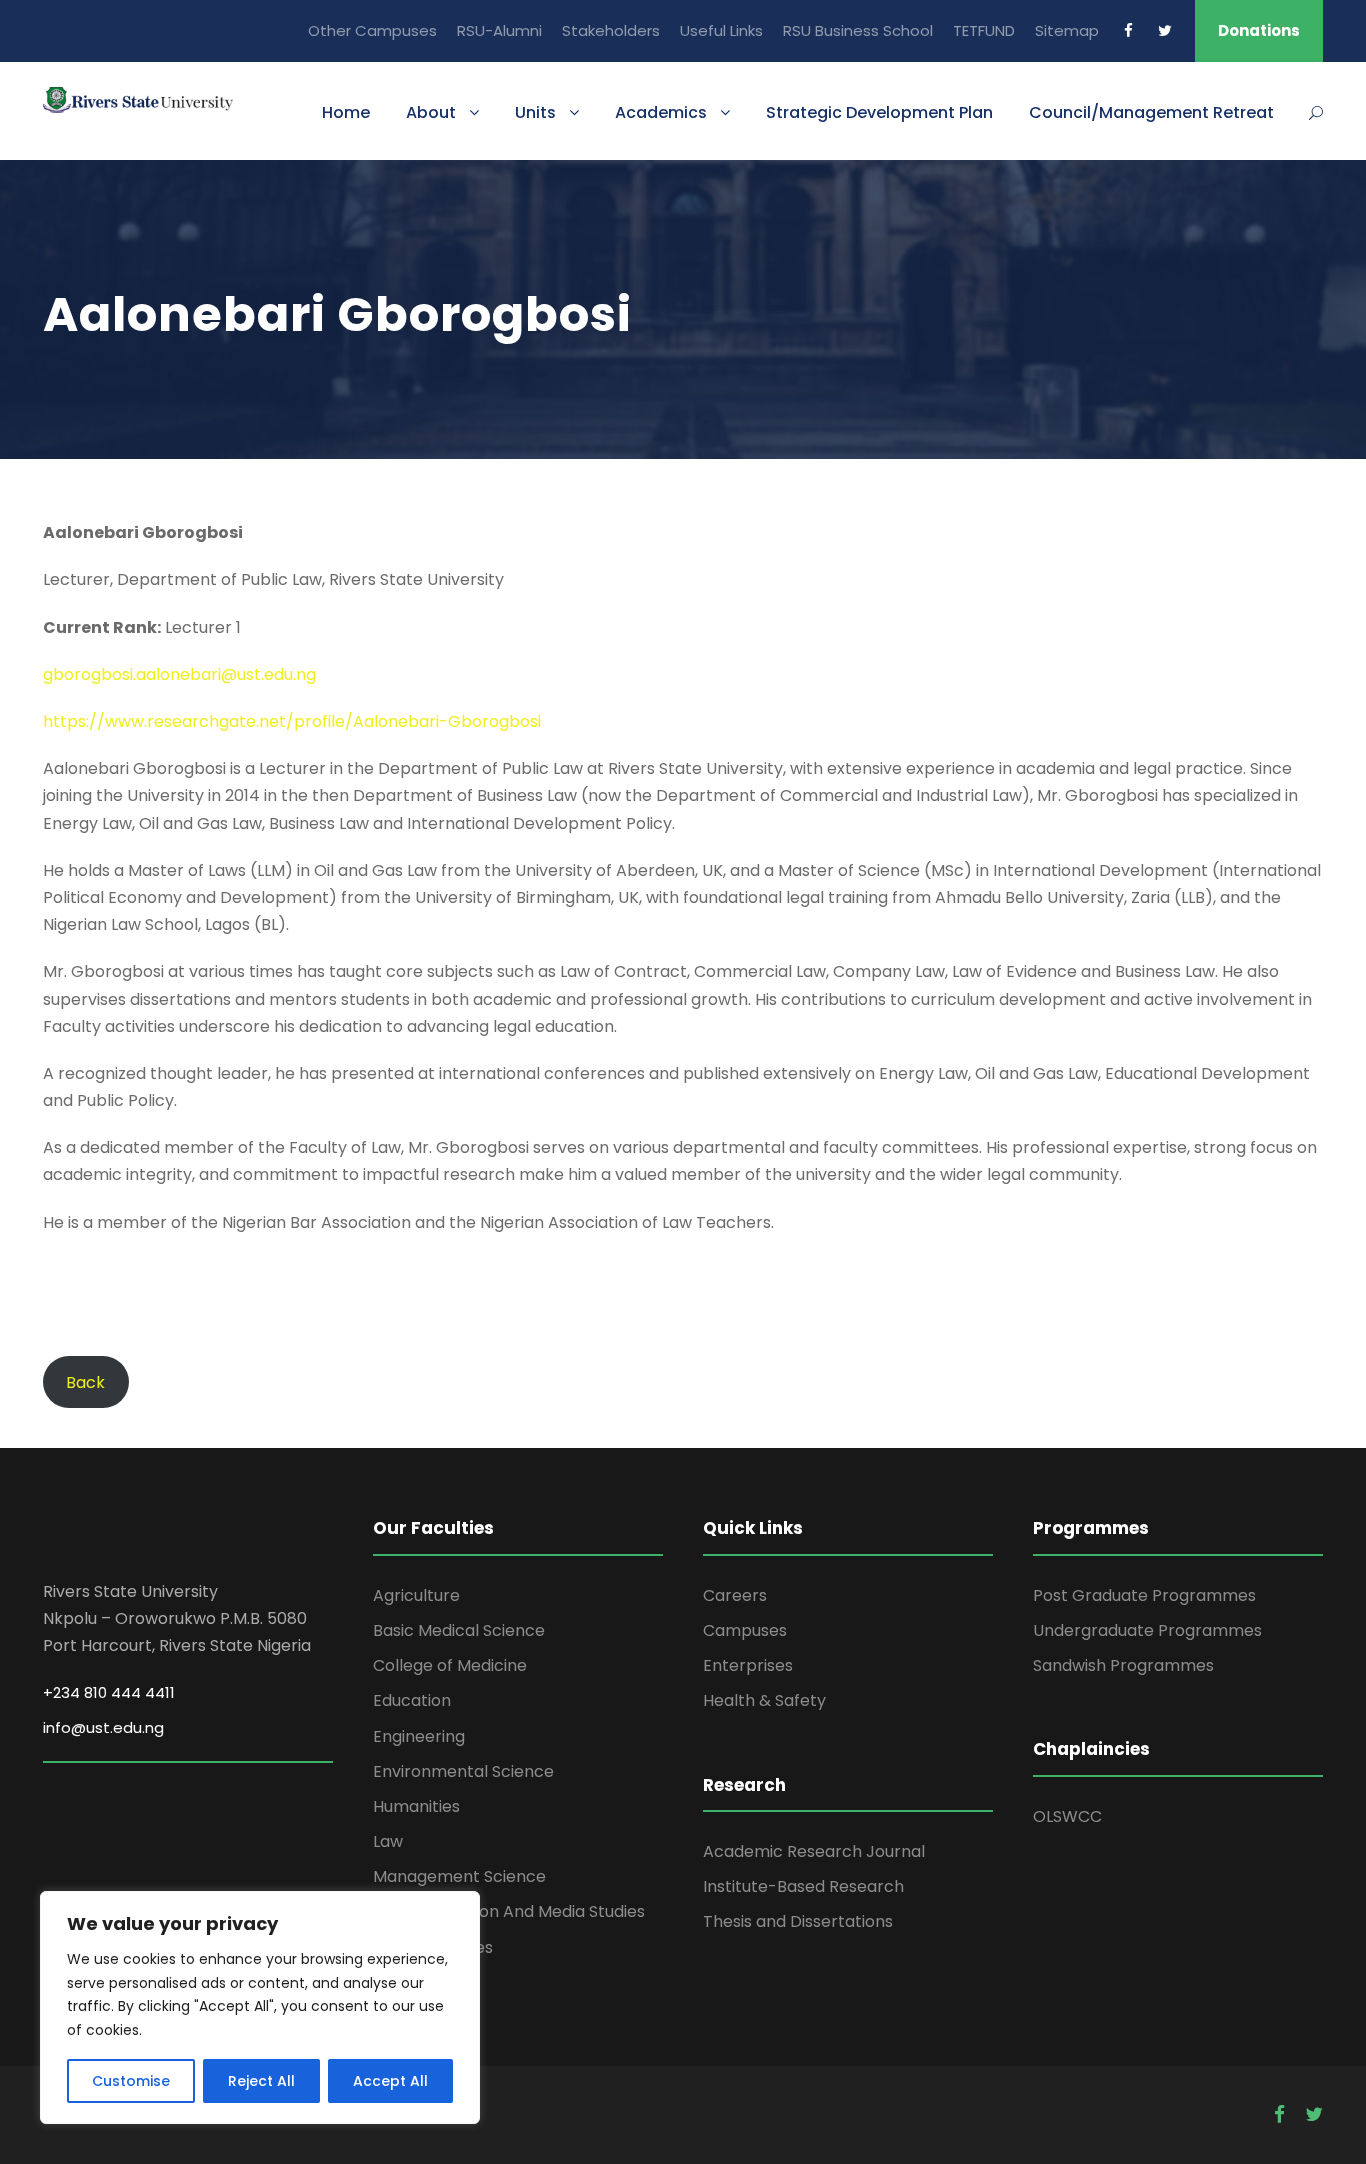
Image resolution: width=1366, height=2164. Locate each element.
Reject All (261, 2081)
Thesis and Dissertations (798, 1921)
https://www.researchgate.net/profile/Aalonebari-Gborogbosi (292, 721)
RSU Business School (858, 30)
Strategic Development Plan (879, 112)
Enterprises (748, 1665)
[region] (260, 2007)
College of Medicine (450, 1665)
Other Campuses (372, 30)
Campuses (745, 1630)
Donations (1259, 30)
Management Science (459, 1876)
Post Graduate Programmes (1144, 1595)
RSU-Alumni (499, 30)
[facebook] (1128, 30)
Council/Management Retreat (1151, 112)
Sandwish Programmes (1123, 1665)
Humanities (416, 1806)
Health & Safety (764, 1700)
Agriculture (416, 1595)
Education (412, 1700)
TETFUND (984, 30)
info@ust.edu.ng (103, 1727)
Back (85, 1382)
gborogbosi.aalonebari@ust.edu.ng (179, 674)
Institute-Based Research (803, 1886)
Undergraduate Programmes (1147, 1630)
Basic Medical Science (459, 1630)
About (431, 112)
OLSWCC (1067, 1816)
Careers (735, 1595)
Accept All (390, 2081)
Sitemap (1067, 30)
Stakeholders (611, 30)
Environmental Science (463, 1771)
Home (346, 112)
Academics (661, 112)
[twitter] (1165, 30)
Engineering (419, 1736)
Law (388, 1841)
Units (535, 112)
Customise (131, 2081)
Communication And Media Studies (509, 1911)
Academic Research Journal (814, 1851)
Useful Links (721, 30)
